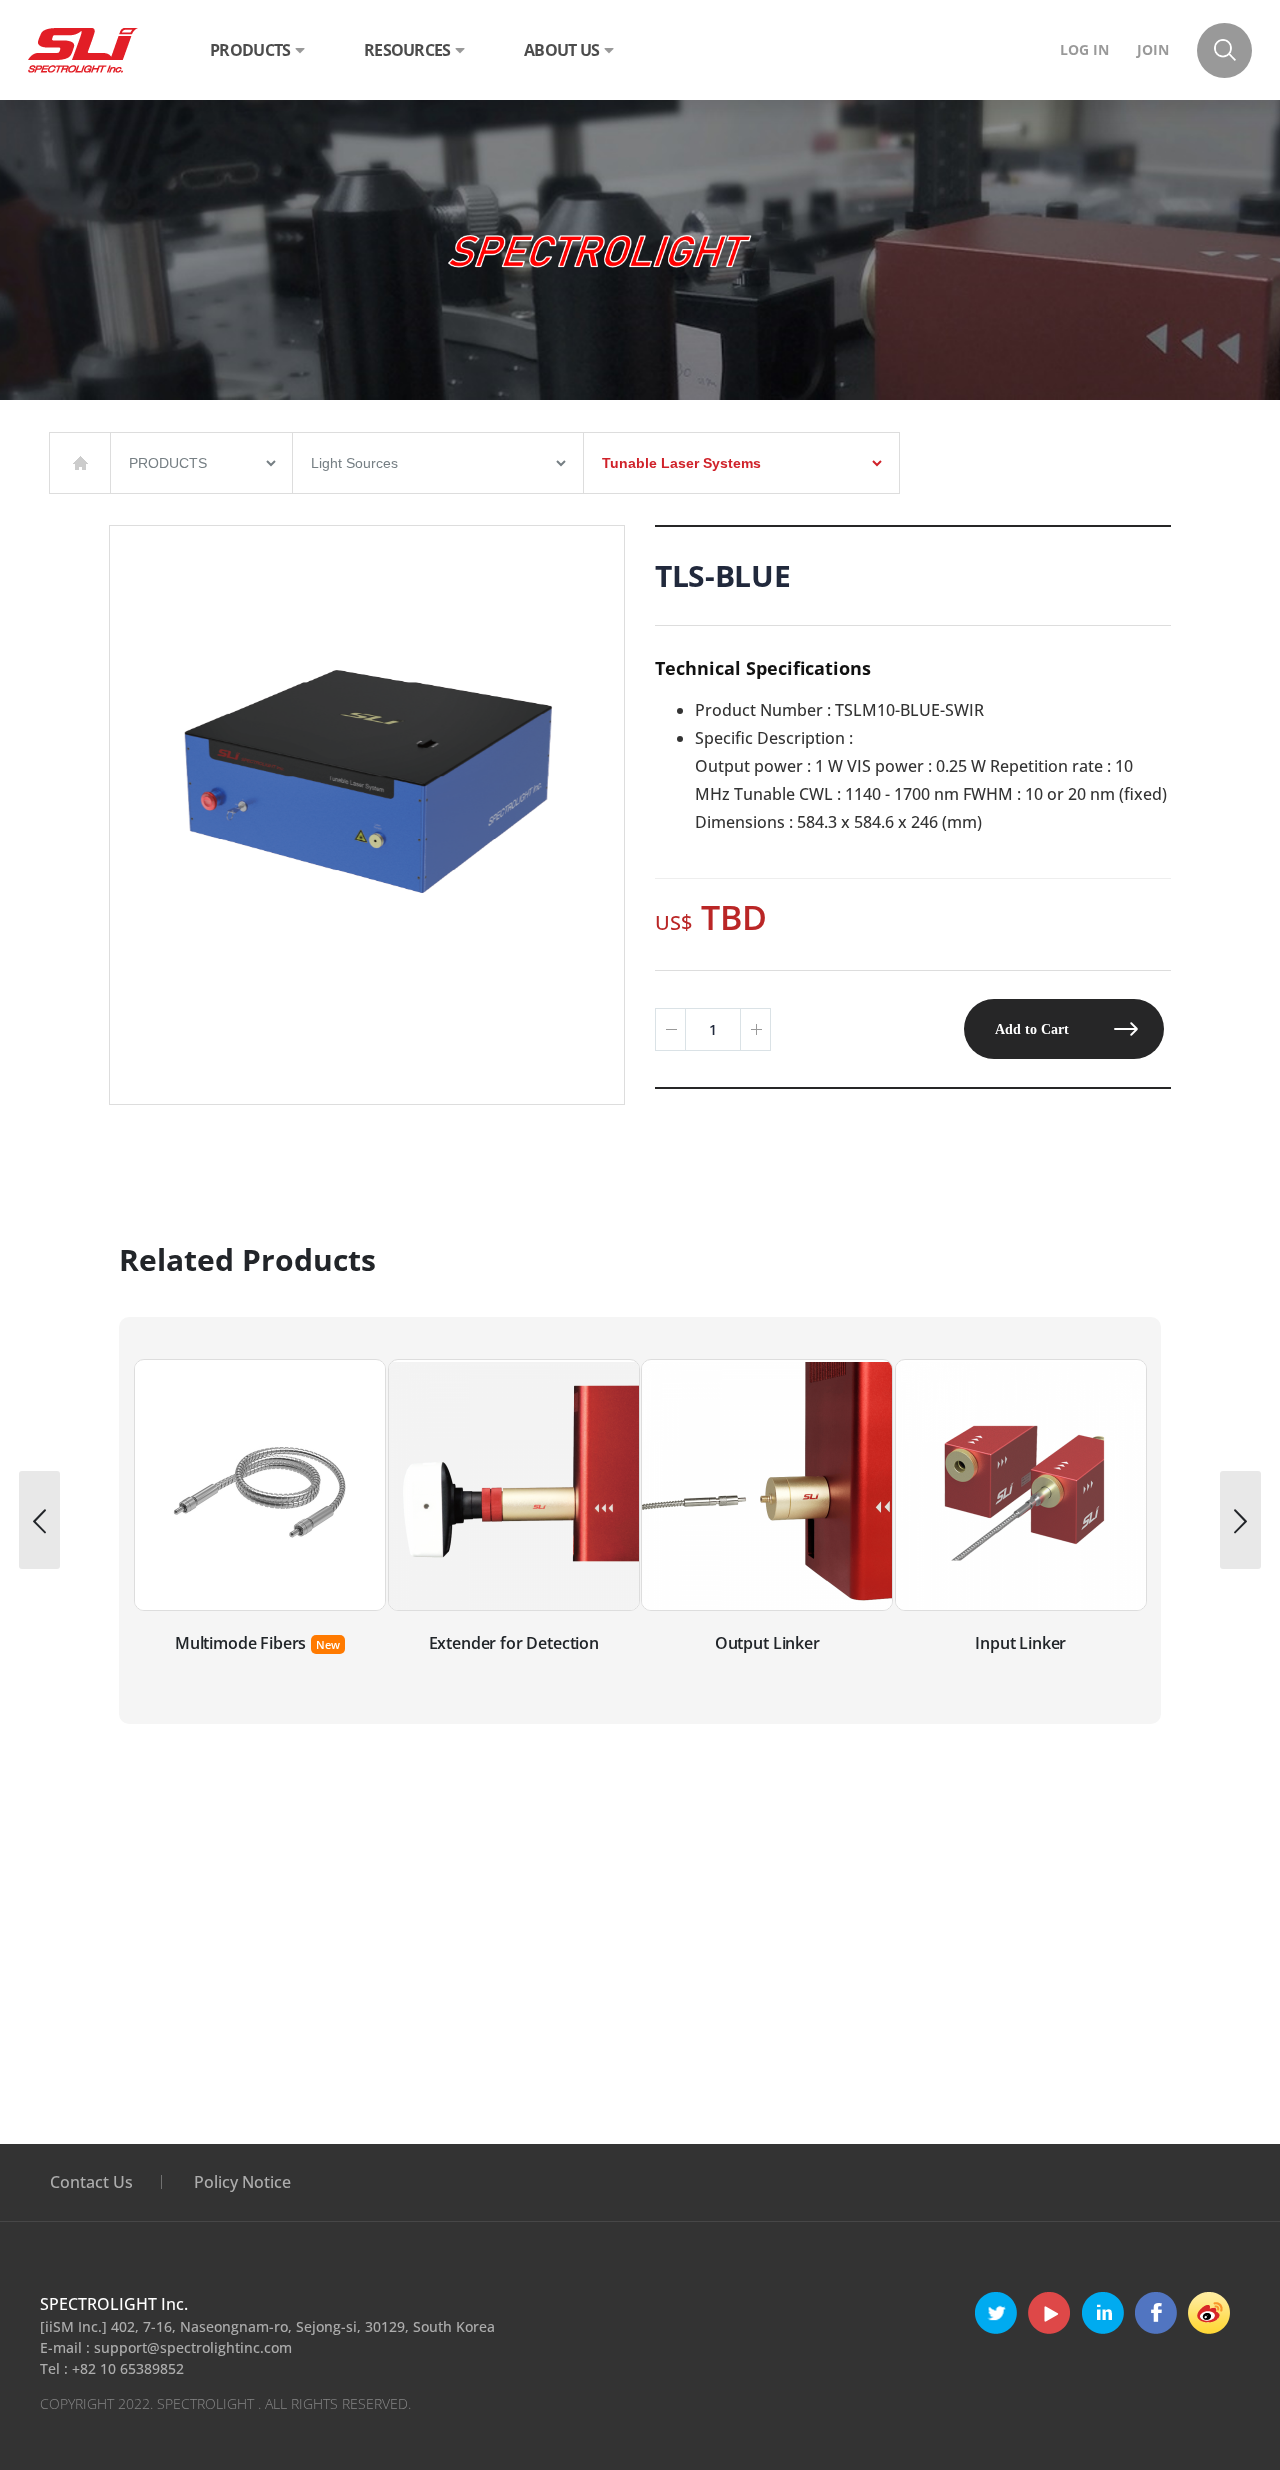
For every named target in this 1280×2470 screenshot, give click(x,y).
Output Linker (767, 1643)
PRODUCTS (250, 50)
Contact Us (91, 2182)
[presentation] (39, 1520)
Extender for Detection (514, 1643)
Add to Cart (1032, 1029)
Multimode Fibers (240, 1643)
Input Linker (1020, 1643)
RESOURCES (407, 50)
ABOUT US (561, 50)
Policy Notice (242, 2182)
